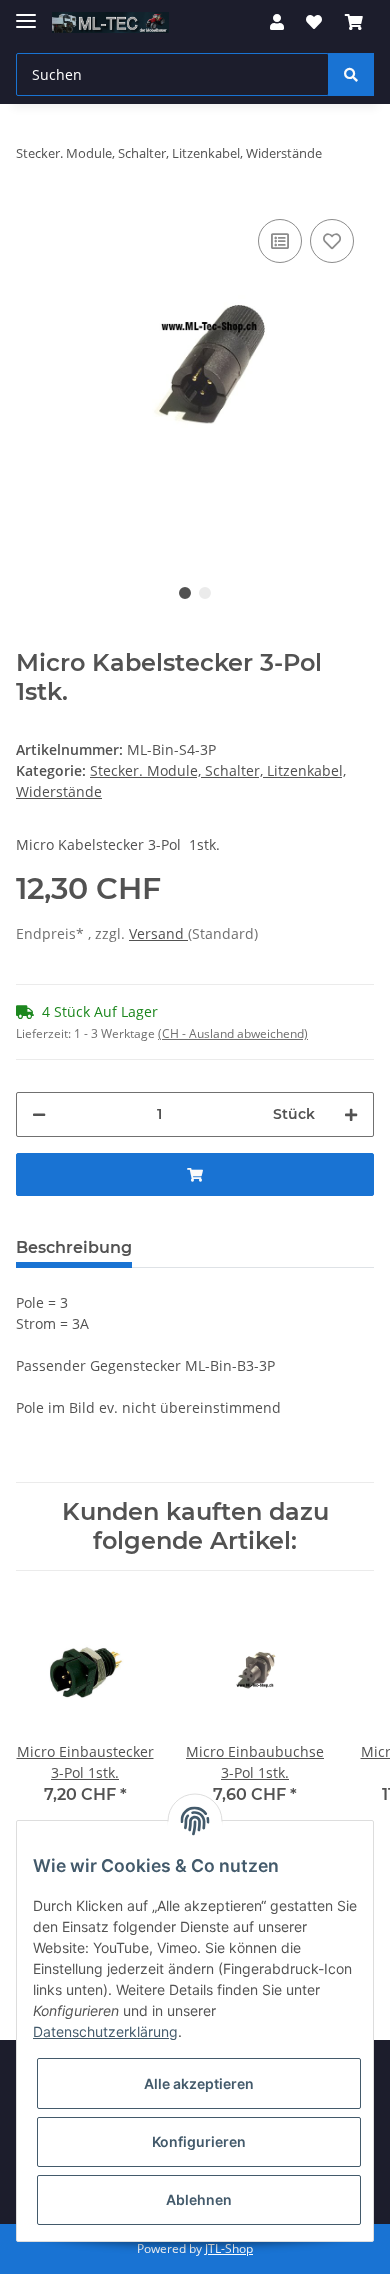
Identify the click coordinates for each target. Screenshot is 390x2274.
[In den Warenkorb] (195, 1174)
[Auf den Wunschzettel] (332, 241)
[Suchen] (351, 74)
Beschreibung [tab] (74, 1247)
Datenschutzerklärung (105, 2031)
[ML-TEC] (110, 22)
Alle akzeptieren (199, 2083)
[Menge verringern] (39, 1114)
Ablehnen (199, 2199)
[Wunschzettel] (314, 22)
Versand (158, 933)
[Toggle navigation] (26, 12)
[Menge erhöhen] (351, 1114)
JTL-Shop (229, 2248)
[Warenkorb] (354, 22)
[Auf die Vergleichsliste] (280, 241)
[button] (277, 22)
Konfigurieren (199, 2141)
